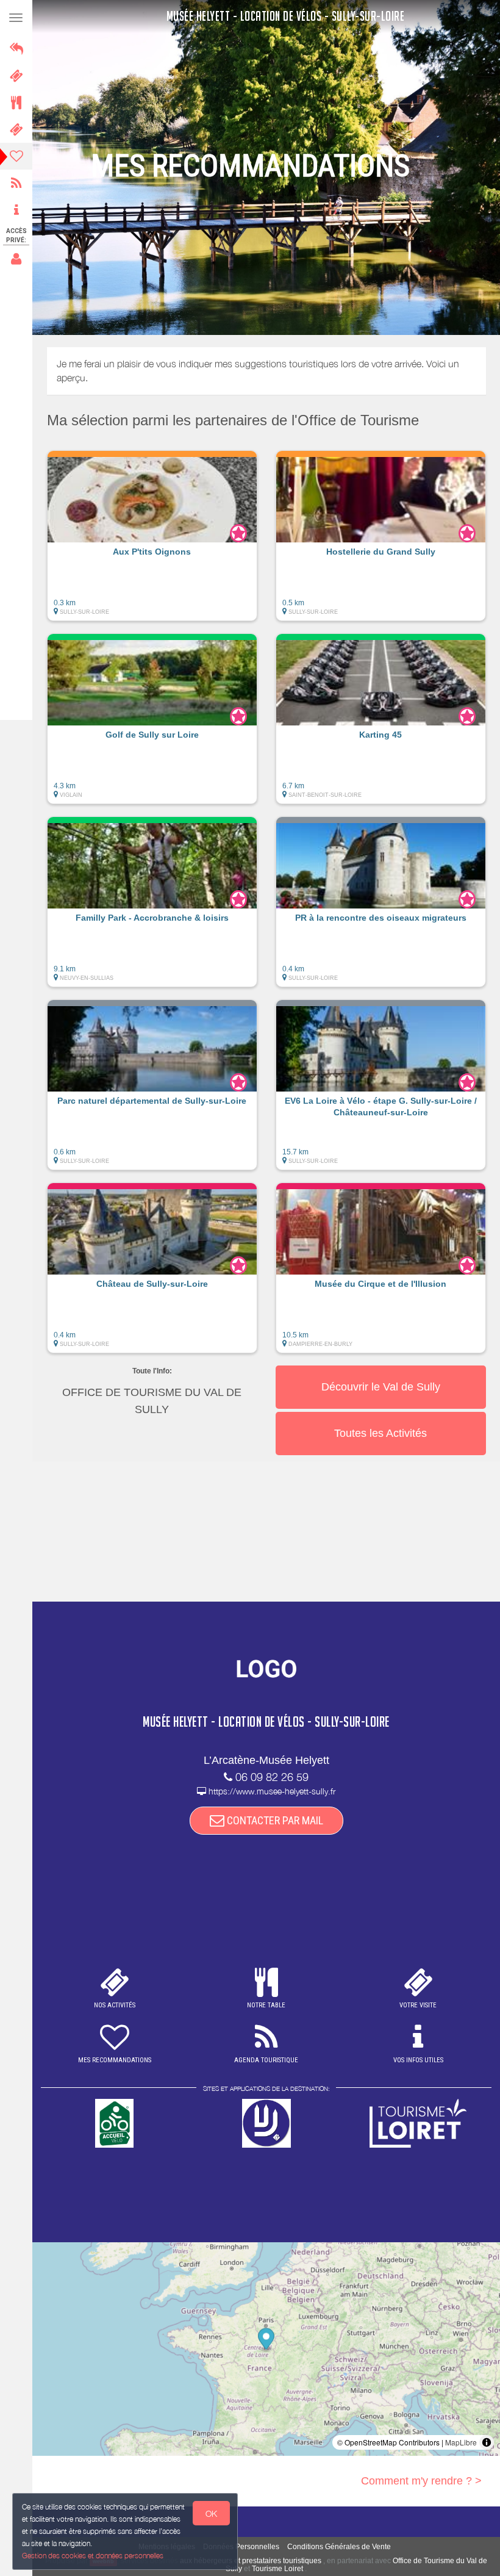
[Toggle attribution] (487, 2442)
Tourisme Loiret (277, 2569)
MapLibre (461, 2442)
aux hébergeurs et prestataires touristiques (251, 2561)
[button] (152, 542)
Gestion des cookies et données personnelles (93, 2556)
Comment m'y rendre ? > (421, 2481)
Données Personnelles (241, 2547)
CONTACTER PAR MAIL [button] (274, 1820)
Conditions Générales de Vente (339, 2547)
